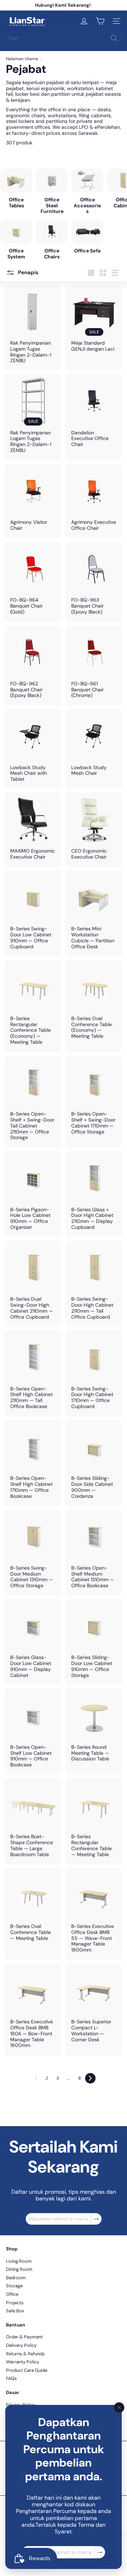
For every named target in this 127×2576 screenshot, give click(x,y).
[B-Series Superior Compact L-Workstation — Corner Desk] (94, 2007)
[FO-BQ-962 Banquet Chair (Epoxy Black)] (33, 666)
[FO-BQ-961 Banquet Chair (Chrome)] (94, 666)
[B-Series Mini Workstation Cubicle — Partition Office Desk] (94, 914)
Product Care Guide (27, 2370)
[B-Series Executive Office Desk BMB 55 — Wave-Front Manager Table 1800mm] (94, 1914)
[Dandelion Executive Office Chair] (94, 414)
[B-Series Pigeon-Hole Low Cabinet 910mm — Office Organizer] (33, 1194)
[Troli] (100, 21)
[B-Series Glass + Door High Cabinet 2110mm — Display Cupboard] (94, 1194)
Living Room (19, 2261)
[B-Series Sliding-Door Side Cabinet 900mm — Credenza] (94, 1463)
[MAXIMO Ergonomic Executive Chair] (33, 830)
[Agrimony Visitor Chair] (33, 501)
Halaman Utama (22, 59)
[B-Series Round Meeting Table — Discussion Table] (94, 1729)
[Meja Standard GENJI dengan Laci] (94, 322)
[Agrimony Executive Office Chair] (94, 501)
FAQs (11, 2378)
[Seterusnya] (90, 2078)
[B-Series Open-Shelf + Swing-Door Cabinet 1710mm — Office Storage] (94, 1099)
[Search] (114, 38)
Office (12, 2294)
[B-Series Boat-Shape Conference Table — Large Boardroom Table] (33, 1821)
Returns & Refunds (25, 2354)
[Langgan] (100, 2552)
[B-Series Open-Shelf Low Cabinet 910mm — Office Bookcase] (33, 1732)
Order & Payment (24, 2337)
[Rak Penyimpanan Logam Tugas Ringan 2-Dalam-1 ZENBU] (33, 328)
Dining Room (19, 2269)
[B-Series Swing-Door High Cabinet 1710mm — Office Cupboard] (94, 1373)
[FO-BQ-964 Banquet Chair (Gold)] (33, 582)
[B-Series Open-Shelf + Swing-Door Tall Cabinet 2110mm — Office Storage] (33, 1102)
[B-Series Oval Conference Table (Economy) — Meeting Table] (94, 1003)
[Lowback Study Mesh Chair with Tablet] (33, 749)
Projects (15, 2303)
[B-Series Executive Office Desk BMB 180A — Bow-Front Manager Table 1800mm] (33, 2009)
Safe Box (15, 2311)
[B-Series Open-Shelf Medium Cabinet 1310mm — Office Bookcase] (94, 1553)
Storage (14, 2286)
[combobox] (64, 38)
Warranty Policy (23, 2362)
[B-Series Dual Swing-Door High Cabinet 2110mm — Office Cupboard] (33, 1284)
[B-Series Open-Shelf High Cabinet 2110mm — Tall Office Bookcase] (33, 1373)
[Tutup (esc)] (119, 2407)
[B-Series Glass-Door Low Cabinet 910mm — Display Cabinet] (33, 1642)
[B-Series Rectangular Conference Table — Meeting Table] (94, 1821)
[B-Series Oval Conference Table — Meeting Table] (33, 1908)
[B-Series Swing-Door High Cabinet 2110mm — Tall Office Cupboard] (94, 1284)
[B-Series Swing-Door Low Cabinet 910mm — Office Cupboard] (33, 914)
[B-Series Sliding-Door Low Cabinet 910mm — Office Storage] (94, 1642)
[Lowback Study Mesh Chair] (94, 746)
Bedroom (16, 2278)
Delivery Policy (21, 2345)
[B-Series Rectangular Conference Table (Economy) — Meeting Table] (33, 1006)
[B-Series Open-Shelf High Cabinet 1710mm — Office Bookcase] (33, 1463)
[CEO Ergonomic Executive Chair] (94, 830)
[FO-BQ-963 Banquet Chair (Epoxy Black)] (94, 582)
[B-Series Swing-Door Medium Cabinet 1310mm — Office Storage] (33, 1553)
